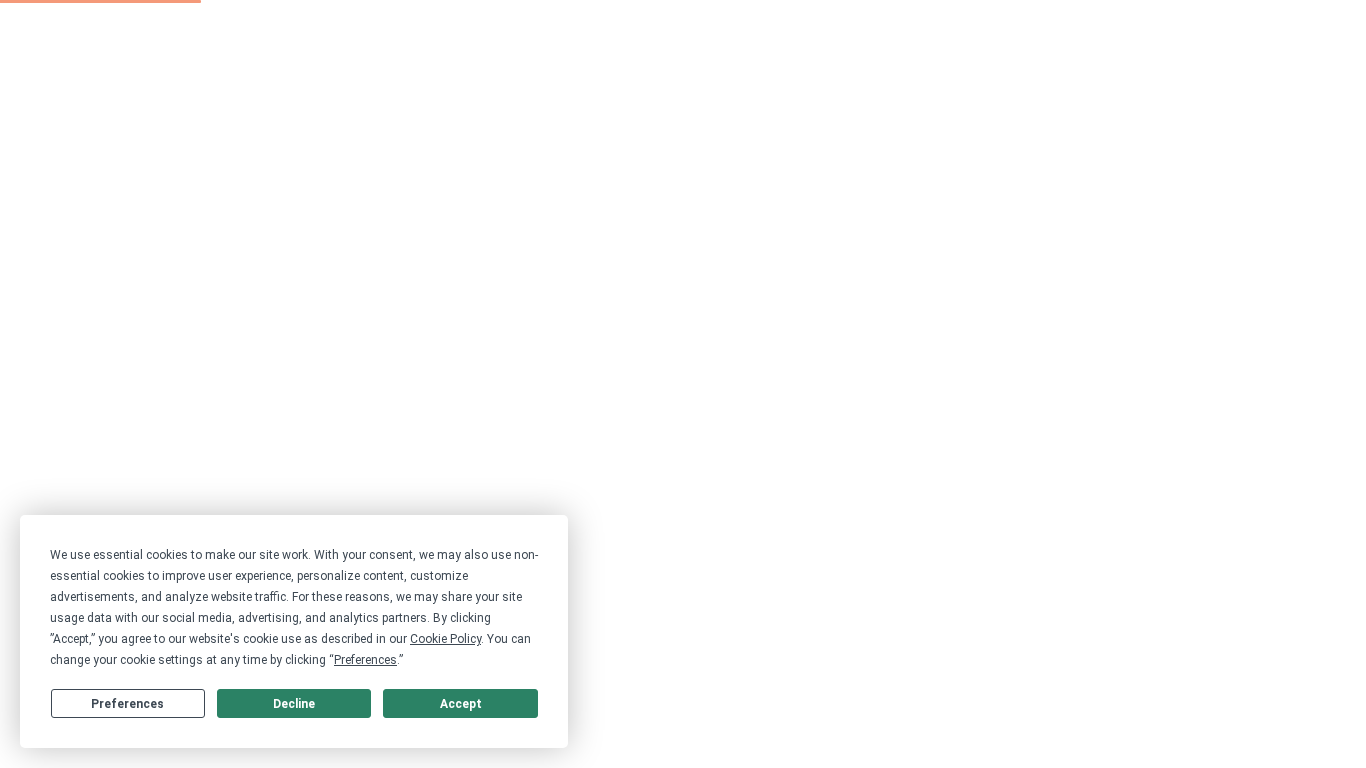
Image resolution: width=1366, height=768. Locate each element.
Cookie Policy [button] (445, 639)
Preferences (127, 704)
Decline (294, 704)
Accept (461, 704)
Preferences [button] (365, 660)
